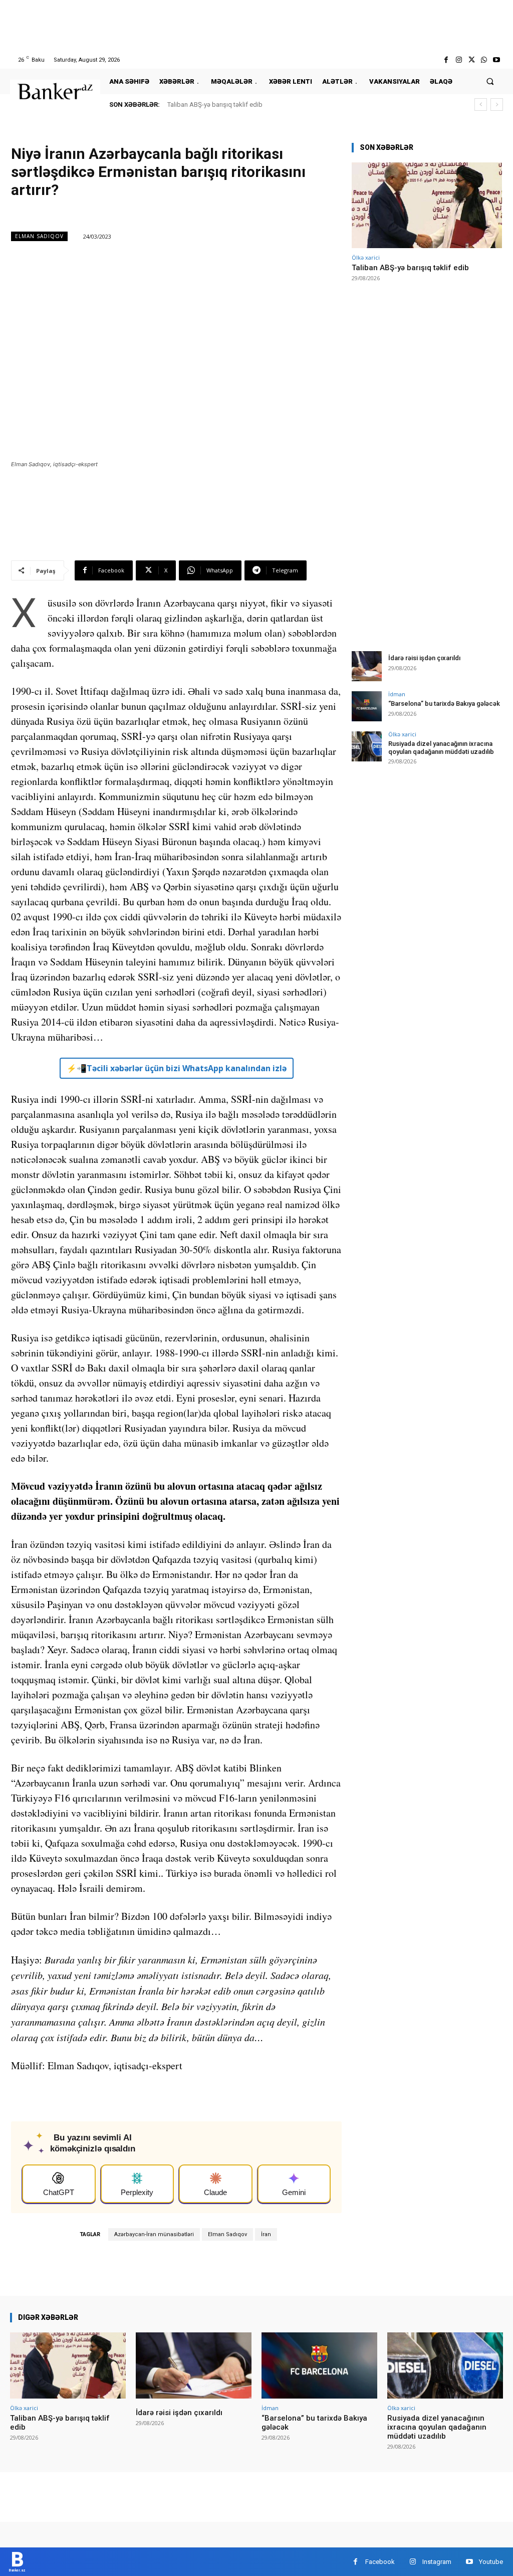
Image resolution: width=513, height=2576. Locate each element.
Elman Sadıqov (39, 236)
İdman (397, 694)
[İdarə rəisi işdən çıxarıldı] (367, 666)
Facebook (380, 2562)
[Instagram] (459, 60)
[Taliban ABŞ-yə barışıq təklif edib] (427, 205)
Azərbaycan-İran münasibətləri (154, 2234)
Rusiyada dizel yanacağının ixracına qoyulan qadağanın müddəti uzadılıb (441, 748)
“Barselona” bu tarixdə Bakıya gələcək (444, 704)
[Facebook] (446, 60)
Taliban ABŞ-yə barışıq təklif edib (215, 105)
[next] (497, 105)
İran (266, 2234)
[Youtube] (497, 60)
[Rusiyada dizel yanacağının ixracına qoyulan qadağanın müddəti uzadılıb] (367, 746)
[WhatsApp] (484, 60)
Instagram (437, 2562)
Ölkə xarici (366, 257)
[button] (490, 81)
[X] (471, 60)
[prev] (481, 105)
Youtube (491, 2562)
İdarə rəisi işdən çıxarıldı (424, 658)
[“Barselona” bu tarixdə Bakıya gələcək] (367, 706)
